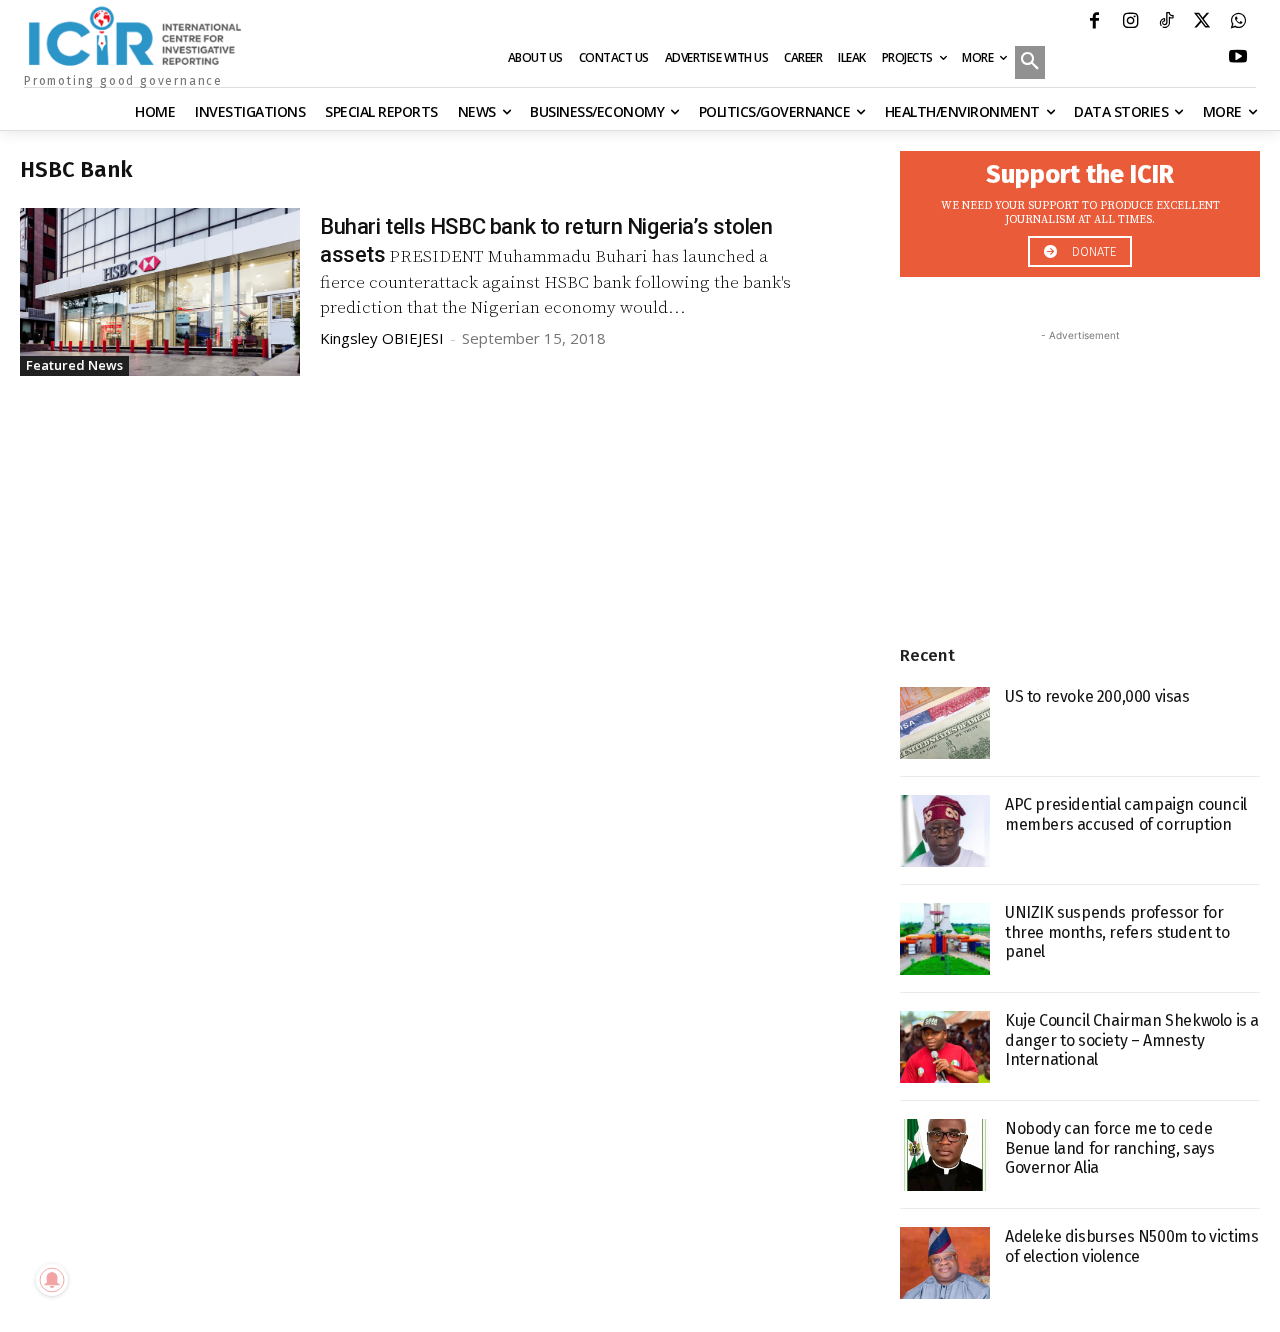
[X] (1202, 23)
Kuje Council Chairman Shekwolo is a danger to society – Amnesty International (1132, 1039)
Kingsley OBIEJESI (382, 338)
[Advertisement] (1080, 471)
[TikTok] (1166, 23)
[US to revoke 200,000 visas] (945, 723)
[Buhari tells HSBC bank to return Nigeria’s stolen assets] (160, 292)
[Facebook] (1094, 23)
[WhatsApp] (1238, 23)
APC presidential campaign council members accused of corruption (1126, 814)
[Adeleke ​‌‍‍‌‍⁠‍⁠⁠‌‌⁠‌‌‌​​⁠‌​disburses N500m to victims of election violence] (945, 1263)
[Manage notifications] (52, 1280)
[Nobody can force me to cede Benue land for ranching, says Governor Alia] (945, 1155)
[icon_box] (1080, 208)
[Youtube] (1238, 59)
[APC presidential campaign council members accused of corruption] (945, 831)
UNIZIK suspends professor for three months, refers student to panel (1117, 931)
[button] (1030, 64)
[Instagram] (1130, 23)
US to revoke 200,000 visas (1097, 696)
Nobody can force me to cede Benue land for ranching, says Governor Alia (1109, 1147)
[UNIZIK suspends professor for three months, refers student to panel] (945, 939)
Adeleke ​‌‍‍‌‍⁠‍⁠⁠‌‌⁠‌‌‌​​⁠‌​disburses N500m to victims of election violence (1131, 1246)
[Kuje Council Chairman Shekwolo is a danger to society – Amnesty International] (945, 1047)
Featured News (74, 365)
